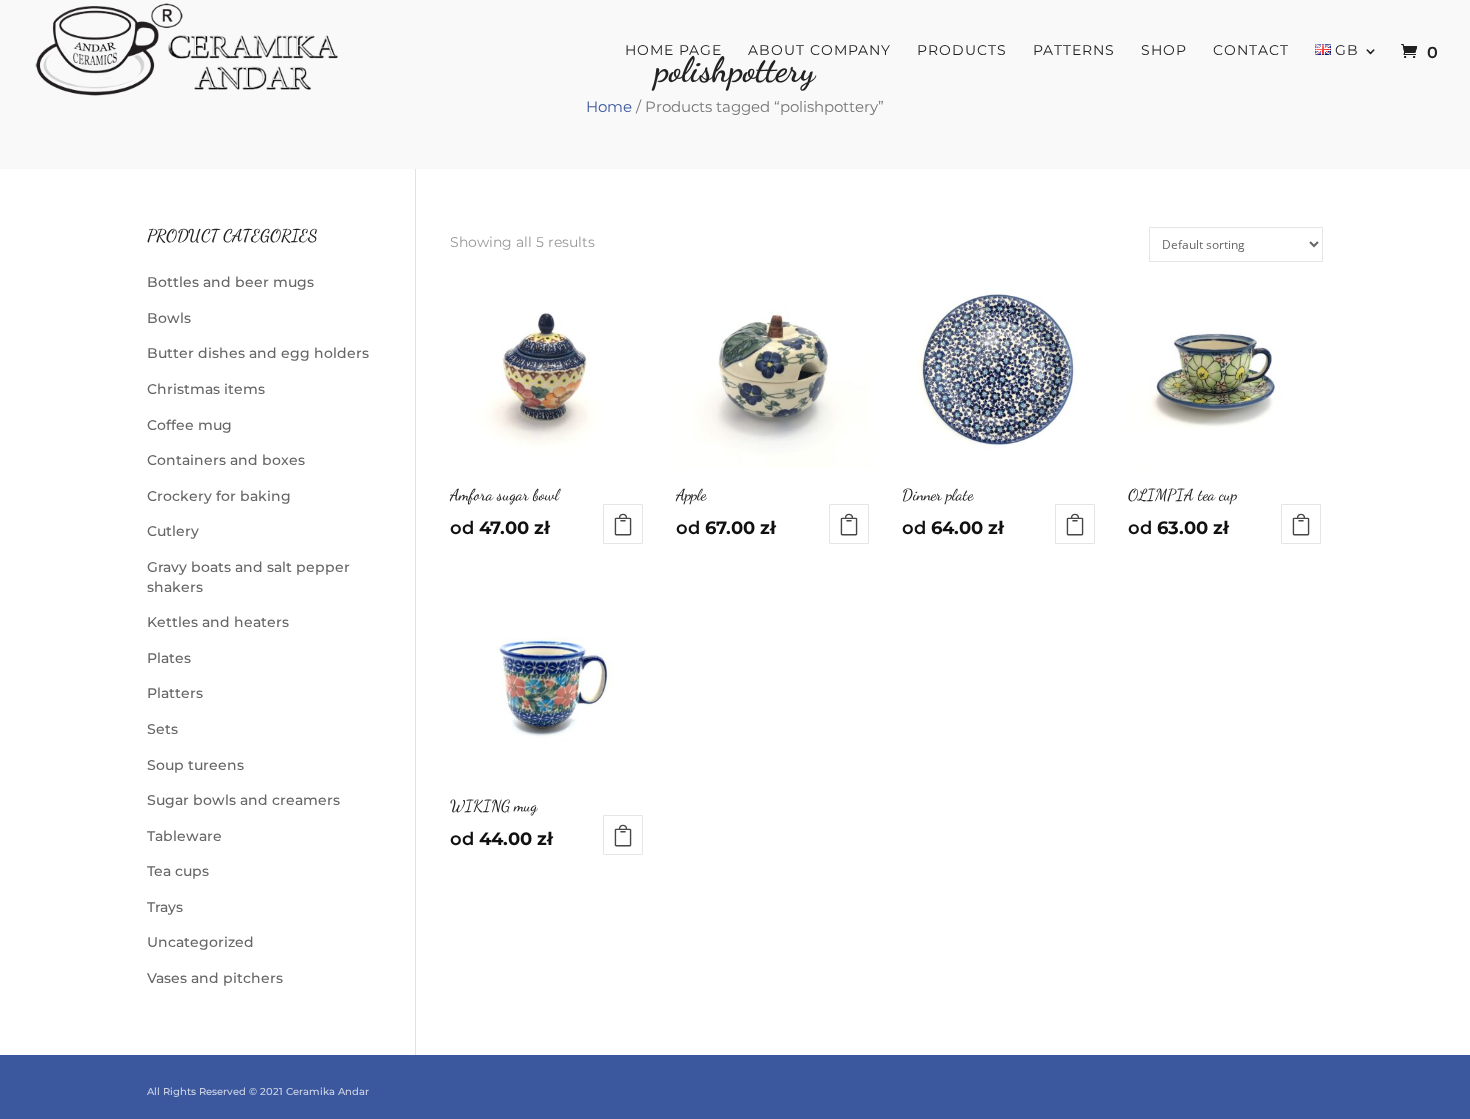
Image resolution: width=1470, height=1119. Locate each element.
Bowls (169, 318)
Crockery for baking (219, 496)
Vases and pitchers (215, 978)
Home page (673, 51)
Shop (1164, 51)
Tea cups (178, 871)
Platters (175, 693)
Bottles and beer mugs (230, 282)
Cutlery (173, 531)
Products (962, 51)
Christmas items (206, 389)
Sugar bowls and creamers (243, 800)
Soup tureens (195, 765)
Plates (169, 658)
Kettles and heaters (218, 622)
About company (819, 51)
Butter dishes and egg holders (258, 353)
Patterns (1074, 51)
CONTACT (1251, 51)
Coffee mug (189, 425)
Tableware (184, 836)
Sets (162, 729)
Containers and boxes (226, 460)
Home (609, 106)
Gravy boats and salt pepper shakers (248, 577)
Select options (623, 524)
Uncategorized (200, 942)
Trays (165, 907)
